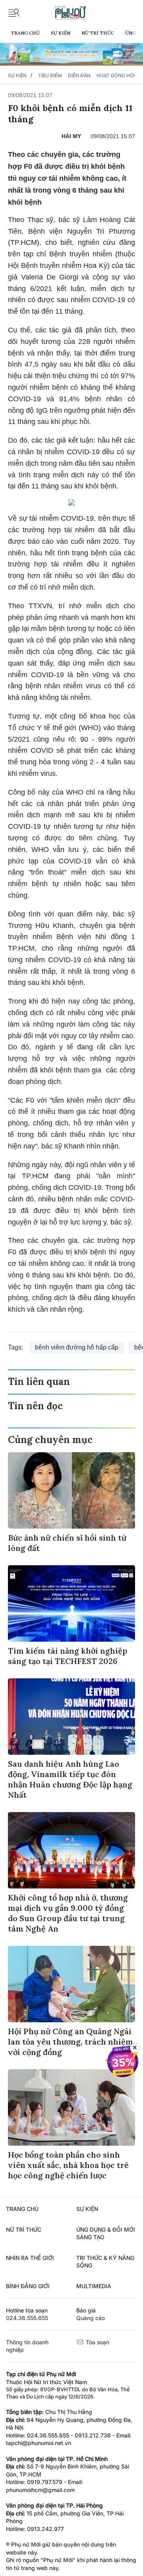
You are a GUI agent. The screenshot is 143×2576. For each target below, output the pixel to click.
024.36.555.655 (27, 2318)
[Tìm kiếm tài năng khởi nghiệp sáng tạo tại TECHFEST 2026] (71, 1603)
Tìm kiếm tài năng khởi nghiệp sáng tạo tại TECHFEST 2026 (68, 1656)
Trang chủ (25, 33)
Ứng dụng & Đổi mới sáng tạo (106, 2233)
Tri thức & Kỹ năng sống (105, 2262)
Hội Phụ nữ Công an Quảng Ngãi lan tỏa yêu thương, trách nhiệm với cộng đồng (71, 2042)
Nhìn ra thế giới (30, 2258)
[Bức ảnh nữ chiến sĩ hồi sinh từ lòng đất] (71, 1490)
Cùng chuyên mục (50, 1440)
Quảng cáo (91, 2318)
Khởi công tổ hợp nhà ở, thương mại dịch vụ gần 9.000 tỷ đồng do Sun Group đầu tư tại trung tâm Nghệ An (68, 1913)
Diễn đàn (79, 75)
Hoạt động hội (116, 75)
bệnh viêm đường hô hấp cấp (77, 1347)
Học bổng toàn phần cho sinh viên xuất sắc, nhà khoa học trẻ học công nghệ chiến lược (68, 2165)
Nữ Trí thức (98, 33)
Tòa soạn (97, 2342)
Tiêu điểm (50, 75)
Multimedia (94, 2286)
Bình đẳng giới (28, 2286)
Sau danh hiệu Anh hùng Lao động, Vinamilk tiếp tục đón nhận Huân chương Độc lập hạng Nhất (70, 1779)
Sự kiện (61, 33)
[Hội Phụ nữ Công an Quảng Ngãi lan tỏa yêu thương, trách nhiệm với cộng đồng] (71, 1984)
